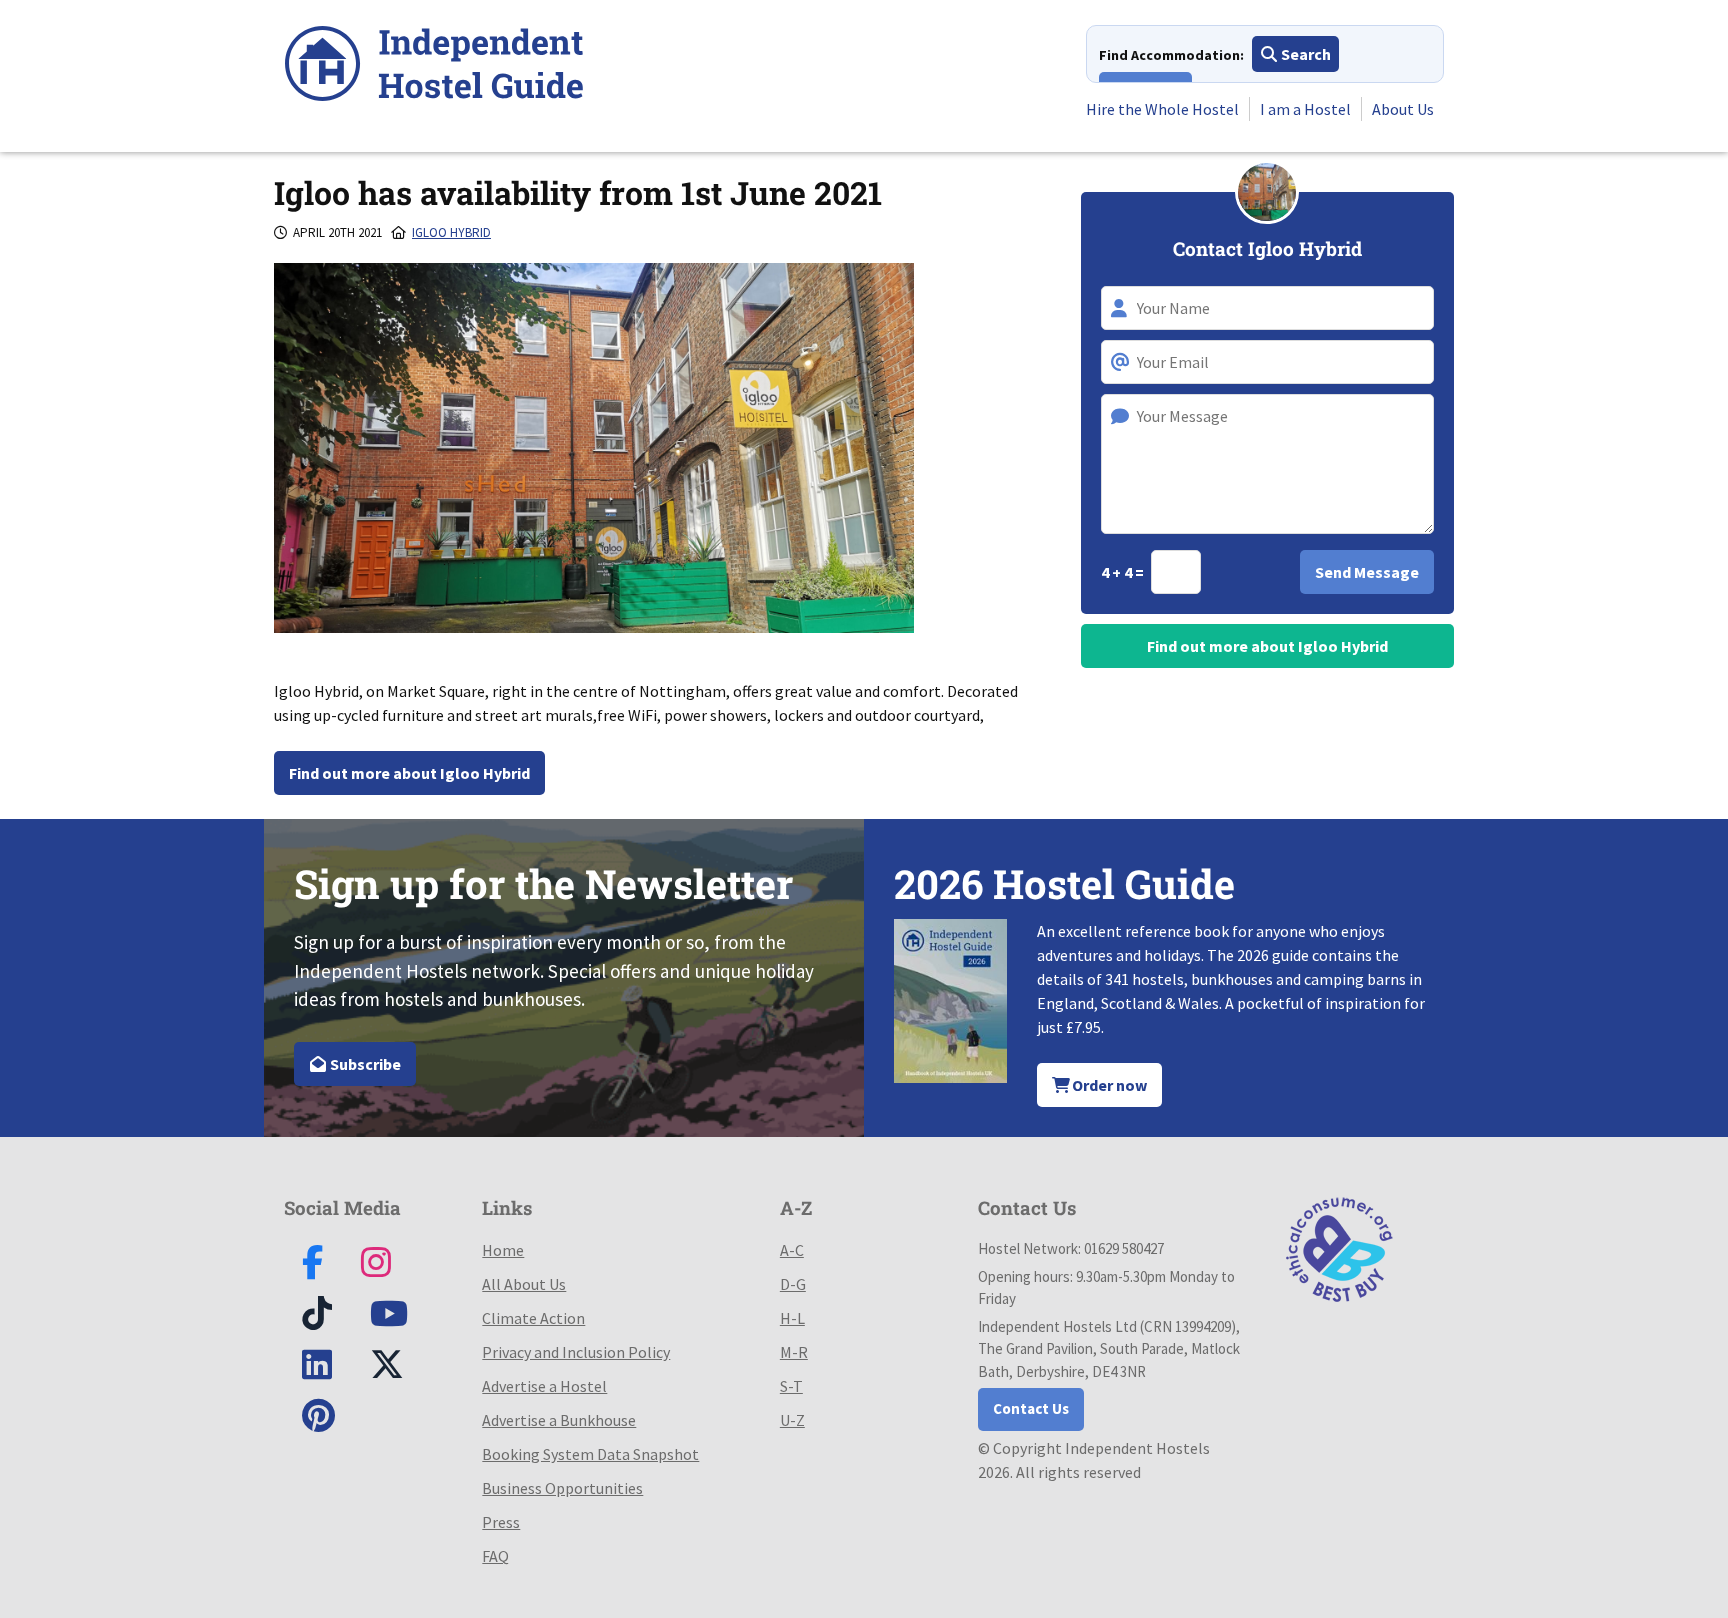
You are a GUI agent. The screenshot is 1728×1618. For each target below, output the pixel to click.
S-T (791, 1386)
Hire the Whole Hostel (1162, 109)
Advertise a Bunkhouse (559, 1420)
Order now (1108, 1085)
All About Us (524, 1284)
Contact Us (1031, 1408)
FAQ (495, 1556)
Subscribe (364, 1064)
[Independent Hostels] (434, 66)
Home (503, 1250)
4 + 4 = (1124, 572)
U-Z (792, 1420)
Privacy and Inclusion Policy (576, 1352)
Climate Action (533, 1318)
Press (501, 1522)
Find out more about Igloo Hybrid (409, 773)
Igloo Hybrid (451, 232)
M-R (794, 1352)
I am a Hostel (1305, 109)
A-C (792, 1250)
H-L (792, 1318)
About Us (1403, 109)
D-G (793, 1284)
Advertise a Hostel (544, 1386)
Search (1304, 54)
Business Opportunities (562, 1488)
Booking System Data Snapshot (590, 1454)
